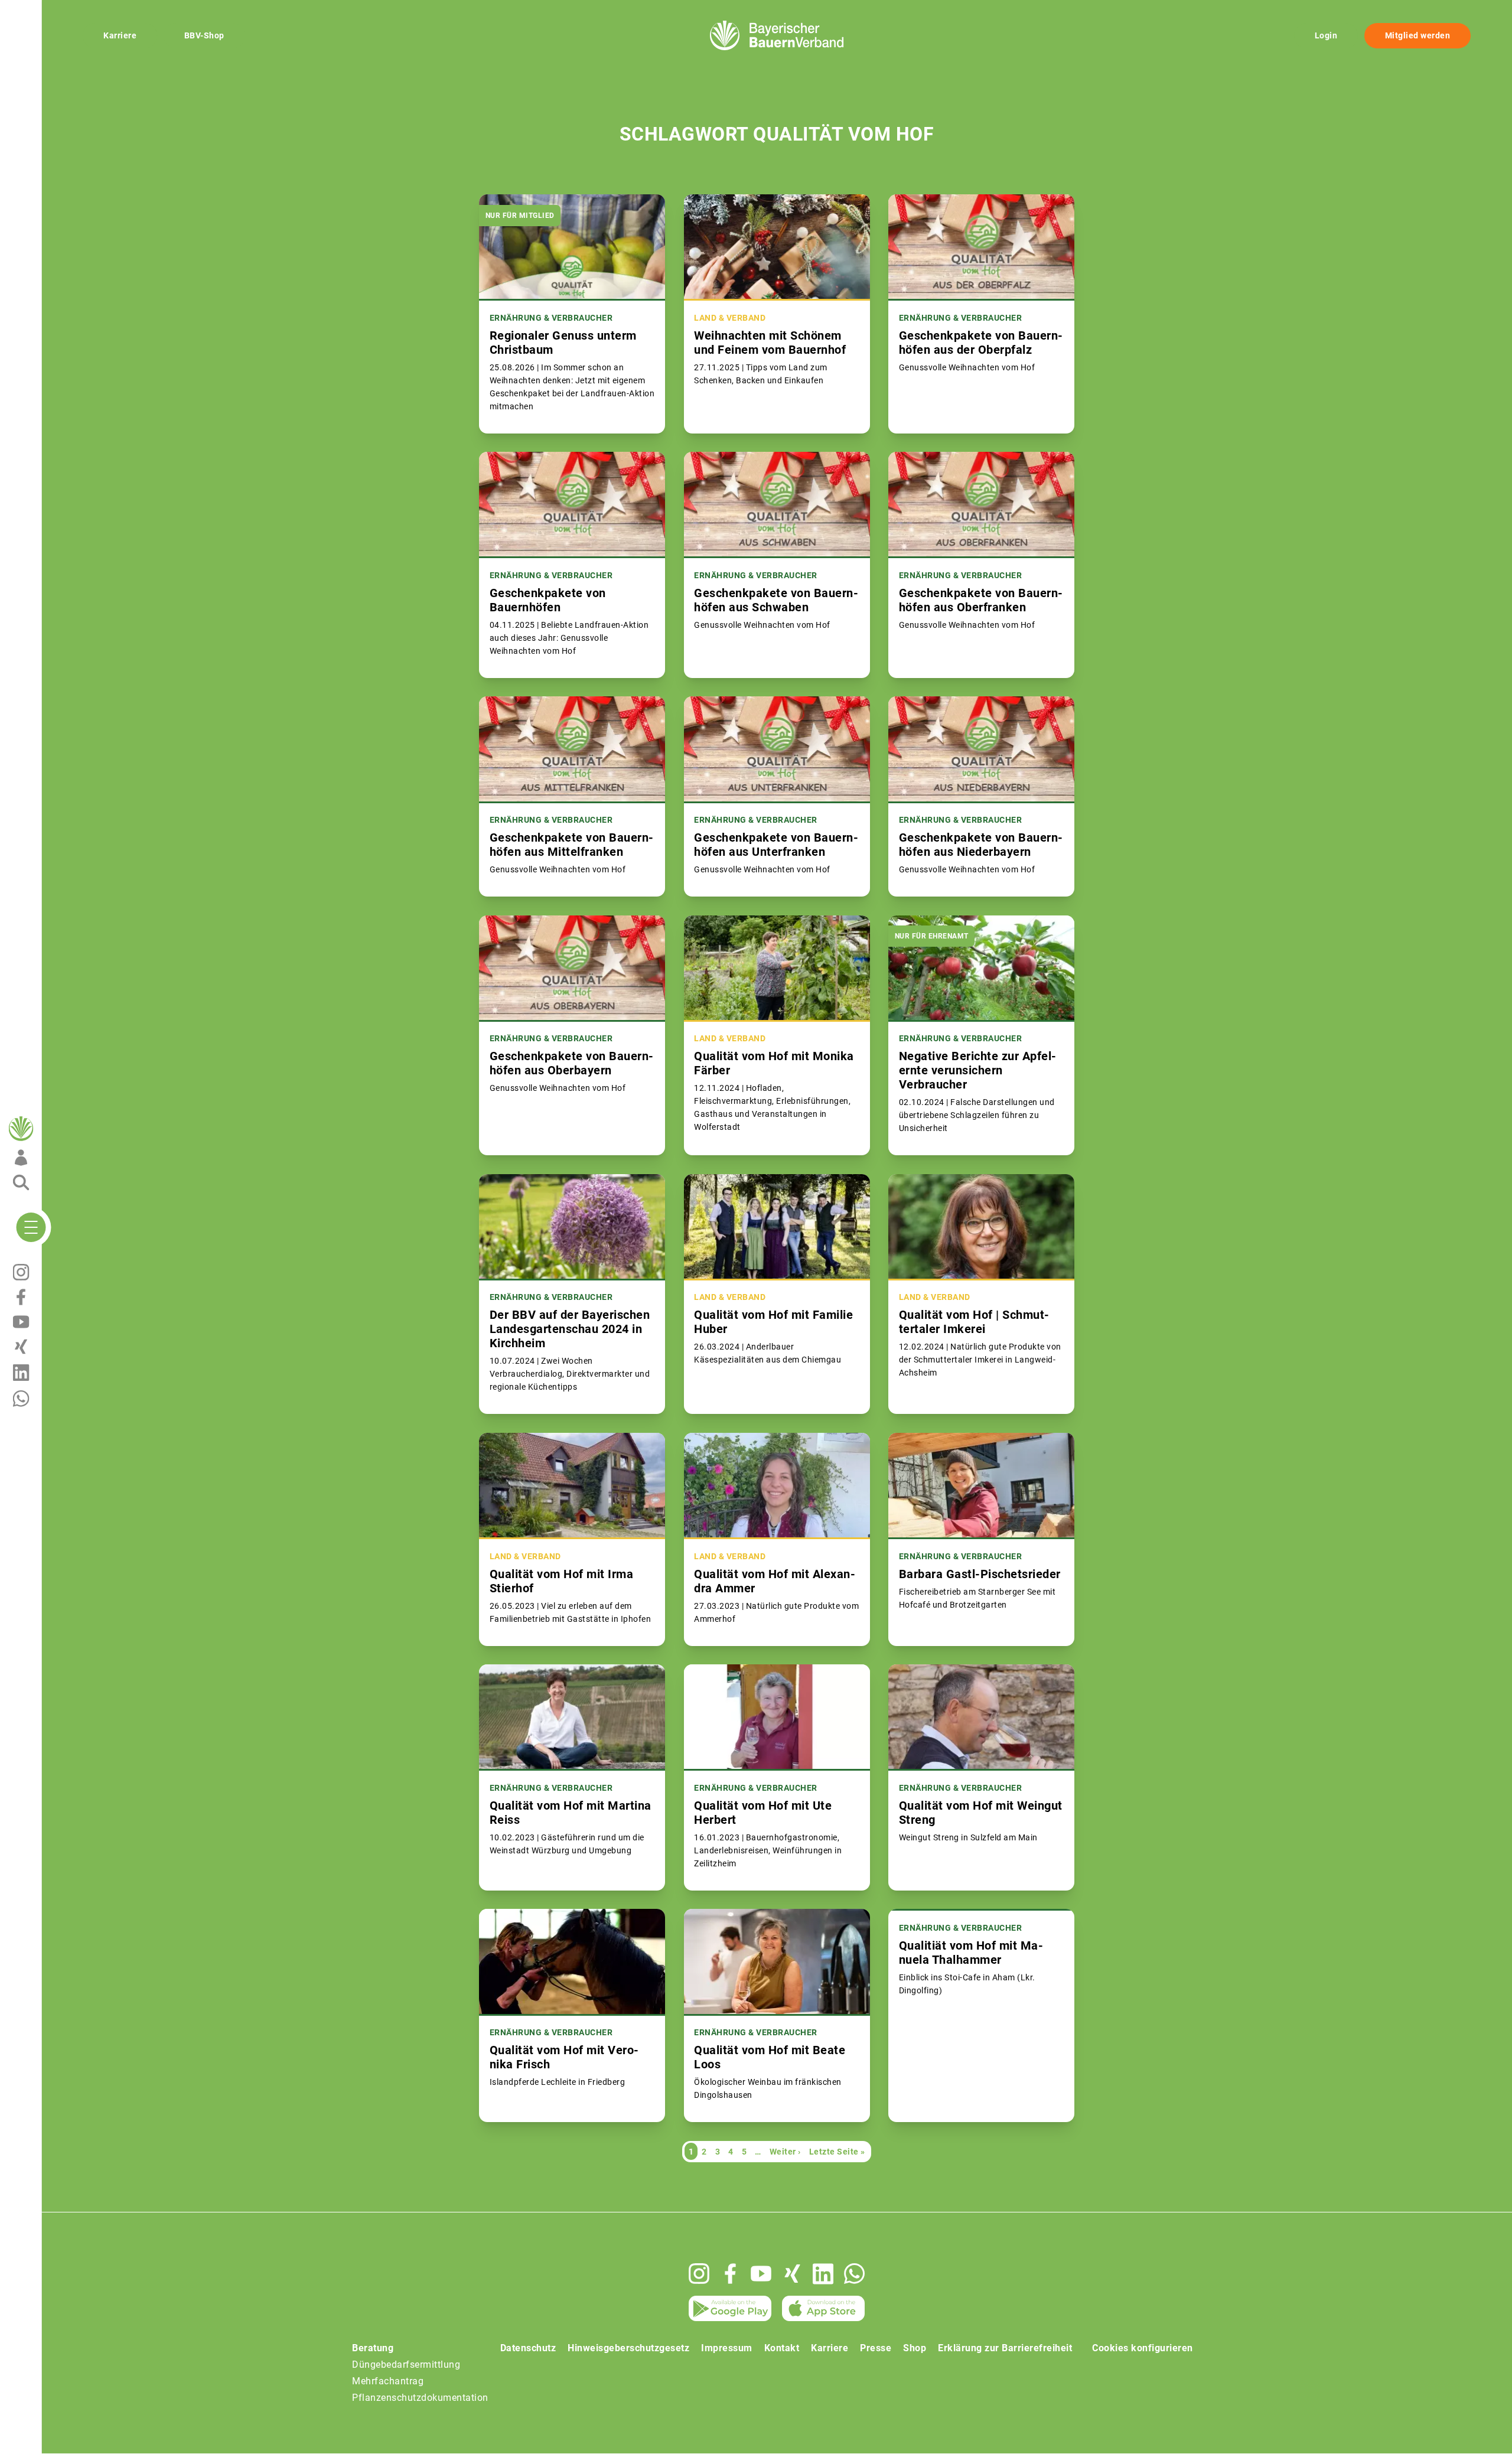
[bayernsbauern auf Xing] (792, 2274)
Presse (876, 2348)
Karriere (120, 35)
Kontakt (782, 2348)
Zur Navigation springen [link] (50, 9)
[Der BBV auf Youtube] (761, 2274)
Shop (915, 2348)
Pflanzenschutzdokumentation (420, 2398)
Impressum (727, 2348)
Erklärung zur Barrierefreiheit (1005, 2348)
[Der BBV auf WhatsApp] (854, 2274)
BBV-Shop (204, 35)
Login (1326, 35)
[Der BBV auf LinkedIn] (823, 2274)
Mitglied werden (1418, 35)
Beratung (373, 2348)
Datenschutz (528, 2348)
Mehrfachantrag (388, 2381)
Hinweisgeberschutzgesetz (628, 2348)
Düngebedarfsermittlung (406, 2365)
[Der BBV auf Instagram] (699, 2274)
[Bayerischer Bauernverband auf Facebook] (730, 2274)
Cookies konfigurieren (1143, 2348)
